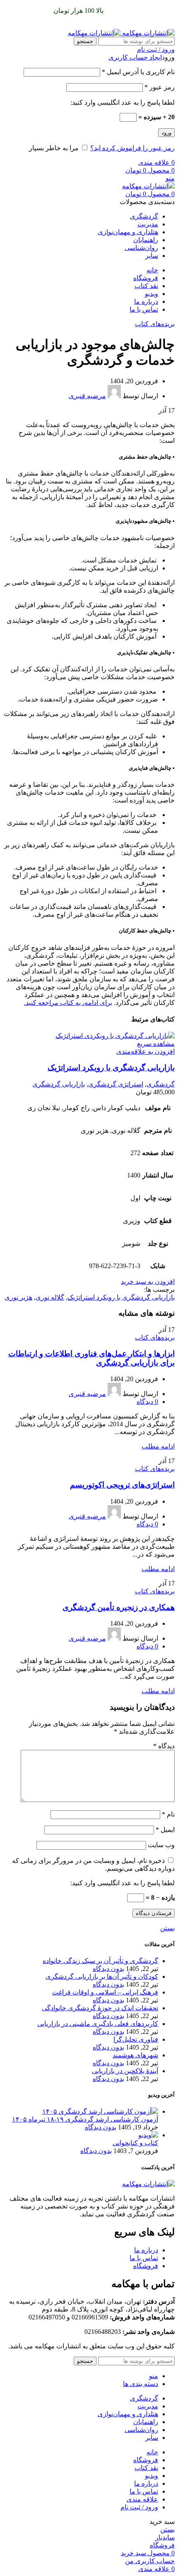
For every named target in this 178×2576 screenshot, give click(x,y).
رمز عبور (160, 87)
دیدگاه (164, 1746)
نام (168, 1814)
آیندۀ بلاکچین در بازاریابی (125, 2071)
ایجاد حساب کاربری (135, 57)
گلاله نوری (50, 1297)
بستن (167, 1928)
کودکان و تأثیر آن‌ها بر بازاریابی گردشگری (102, 1976)
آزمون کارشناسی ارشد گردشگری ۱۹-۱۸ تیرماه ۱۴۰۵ (85, 2119)
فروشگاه (146, 2266)
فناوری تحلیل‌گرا (136, 2039)
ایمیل (165, 1830)
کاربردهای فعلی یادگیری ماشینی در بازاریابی (98, 2024)
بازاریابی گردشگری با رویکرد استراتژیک (111, 1068)
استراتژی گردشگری (116, 1084)
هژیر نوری (18, 1297)
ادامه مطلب (158, 1446)
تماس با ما (144, 2258)
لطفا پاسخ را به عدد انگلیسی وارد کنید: (123, 102)
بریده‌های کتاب (155, 324)
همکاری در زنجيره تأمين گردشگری (119, 1607)
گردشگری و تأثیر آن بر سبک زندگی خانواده (100, 1961)
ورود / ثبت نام (139, 2507)
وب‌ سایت (161, 1845)
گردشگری (161, 1084)
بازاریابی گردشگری (59, 1084)
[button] (148, 1282)
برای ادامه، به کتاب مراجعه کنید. (68, 1003)
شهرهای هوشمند (135, 2055)
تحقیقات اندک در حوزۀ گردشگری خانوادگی (100, 2008)
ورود (166, 133)
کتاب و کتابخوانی (135, 2143)
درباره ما (146, 2250)
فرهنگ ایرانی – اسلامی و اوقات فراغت (105, 1992)
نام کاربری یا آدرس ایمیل (138, 72)
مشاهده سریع (156, 1044)
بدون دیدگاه (108, 1969)
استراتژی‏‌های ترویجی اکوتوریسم (122, 1485)
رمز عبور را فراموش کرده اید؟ (132, 148)
